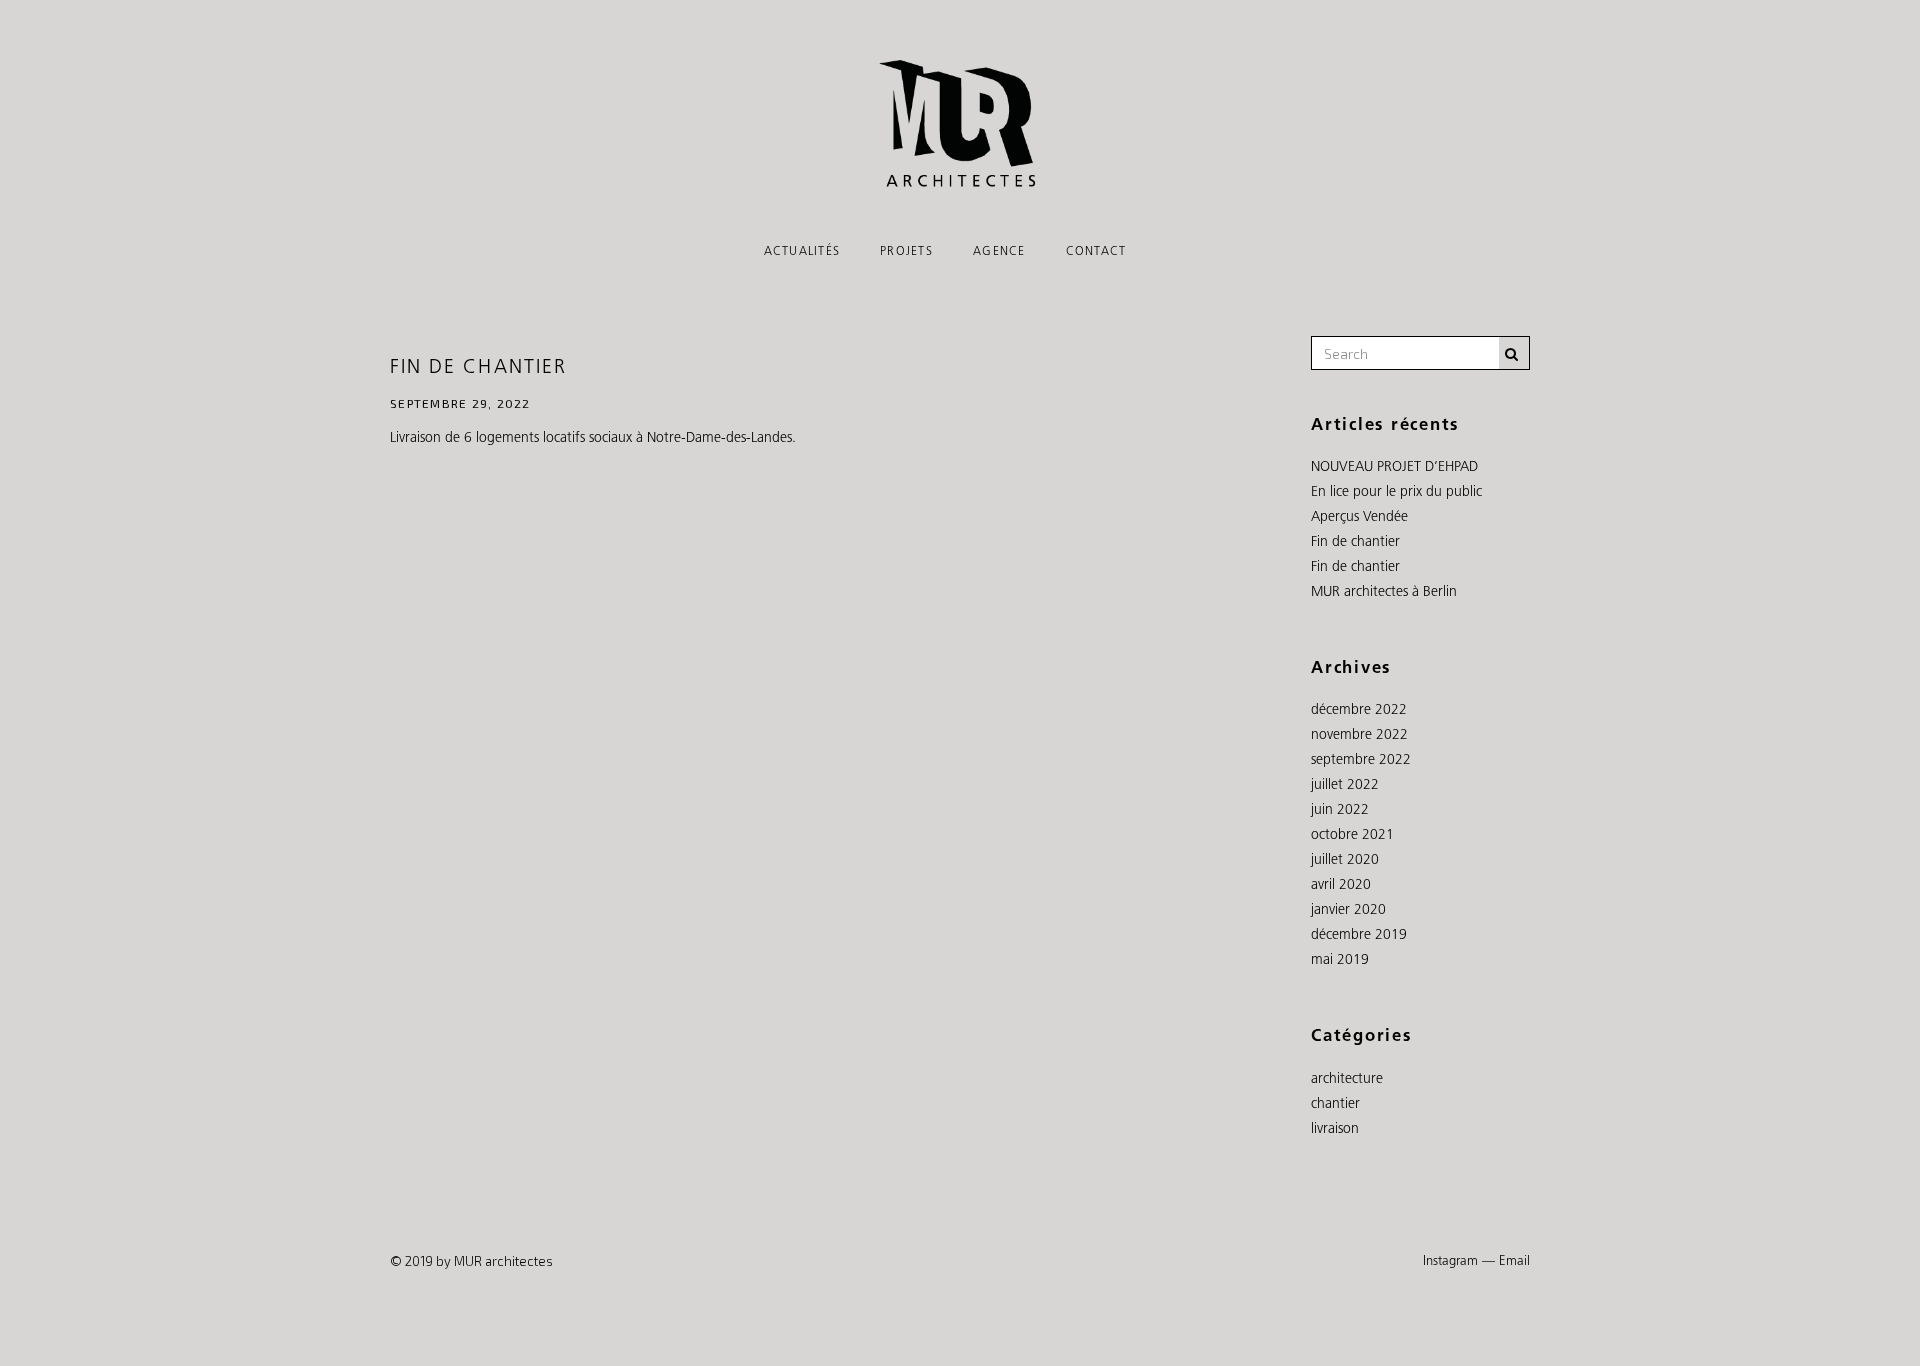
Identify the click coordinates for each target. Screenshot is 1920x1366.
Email (1514, 1261)
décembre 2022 (1359, 710)
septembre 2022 (1361, 760)
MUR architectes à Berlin (1384, 592)
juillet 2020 (1345, 860)
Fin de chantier (478, 368)
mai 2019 (1340, 960)
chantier (1335, 1104)
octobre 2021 (1352, 835)
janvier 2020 (1348, 910)
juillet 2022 (1345, 785)
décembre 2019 (1359, 935)
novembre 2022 (1359, 735)
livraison (1335, 1129)
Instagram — (1459, 1261)
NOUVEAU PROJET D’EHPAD (1394, 467)
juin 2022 (1340, 810)
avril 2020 (1341, 885)
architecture (1347, 1079)
